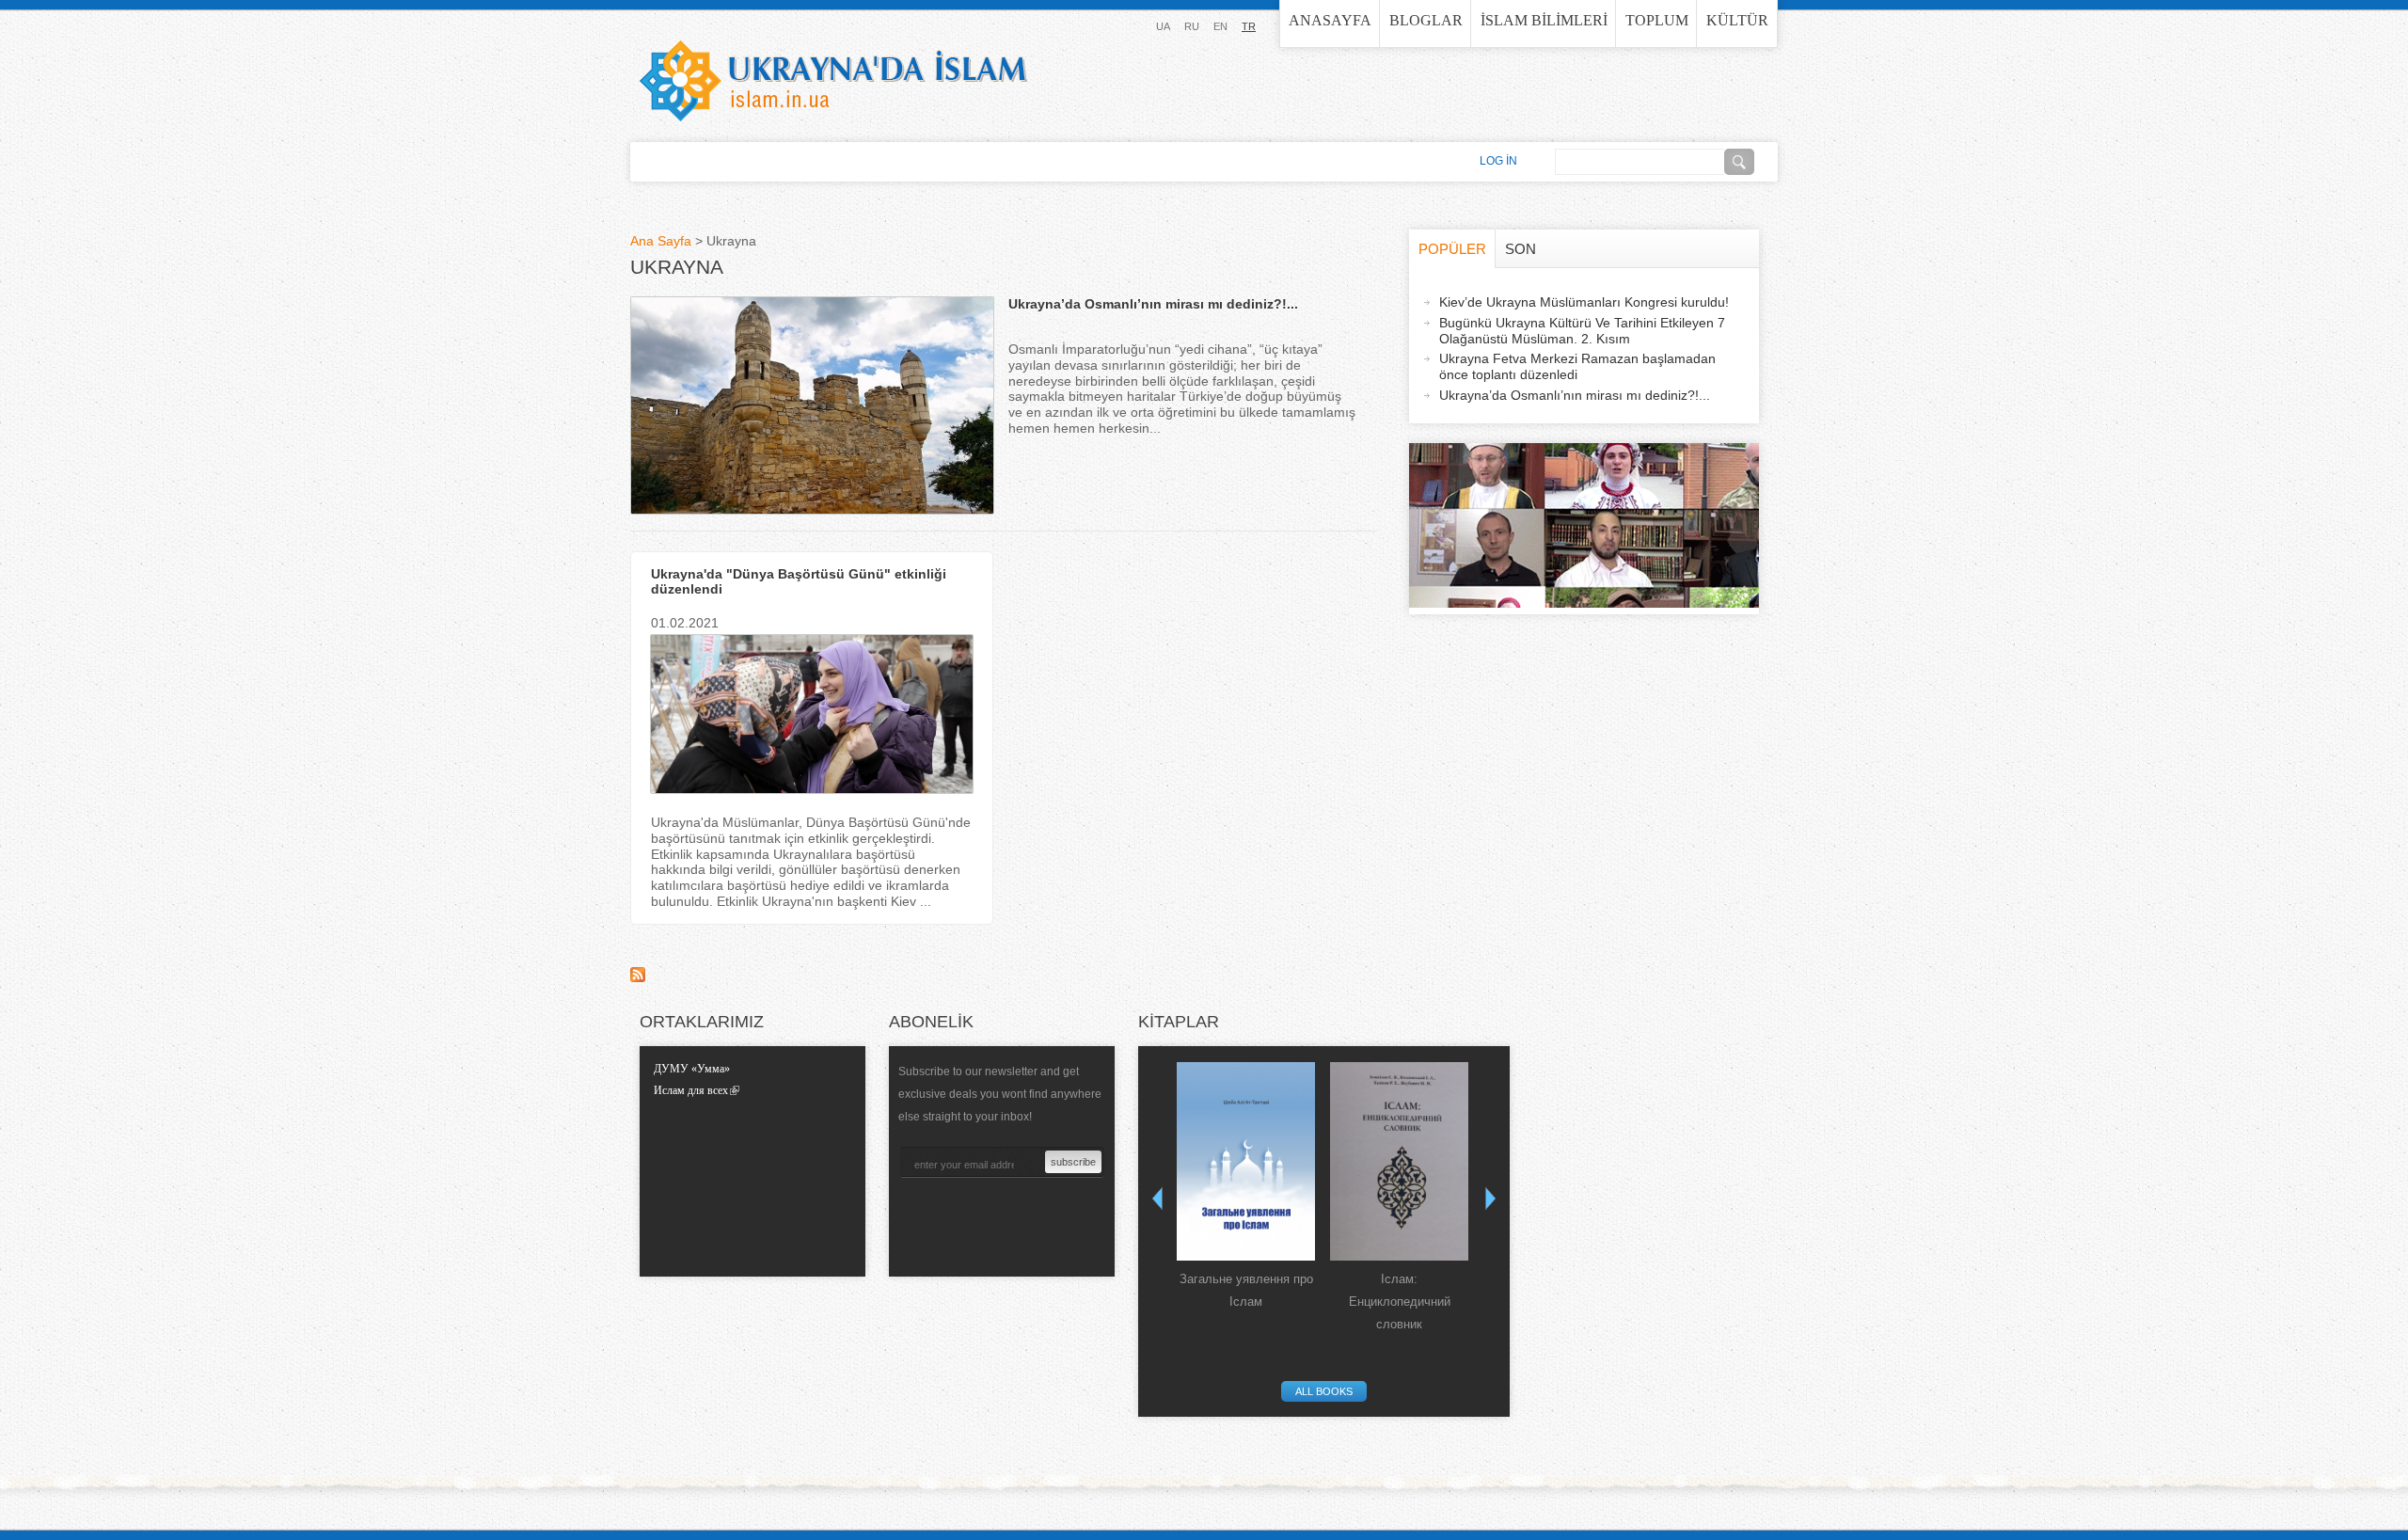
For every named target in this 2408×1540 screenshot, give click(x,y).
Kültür (1737, 20)
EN (1220, 26)
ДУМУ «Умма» (692, 1069)
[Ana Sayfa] (833, 81)
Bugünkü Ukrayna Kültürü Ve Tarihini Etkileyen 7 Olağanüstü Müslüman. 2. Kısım (1582, 331)
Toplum (1657, 20)
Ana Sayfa (661, 241)
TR (1249, 26)
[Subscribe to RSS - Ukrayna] (638, 977)
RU (1192, 26)
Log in (1498, 161)
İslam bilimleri (1544, 20)
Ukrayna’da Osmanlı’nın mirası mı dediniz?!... (1153, 304)
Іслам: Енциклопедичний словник (1400, 1302)
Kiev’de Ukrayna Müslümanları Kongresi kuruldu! (1584, 302)
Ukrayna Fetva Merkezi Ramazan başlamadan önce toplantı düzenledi (1577, 366)
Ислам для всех (691, 1090)
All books (1324, 1391)
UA (1163, 26)
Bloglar (1426, 20)
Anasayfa (1330, 20)
